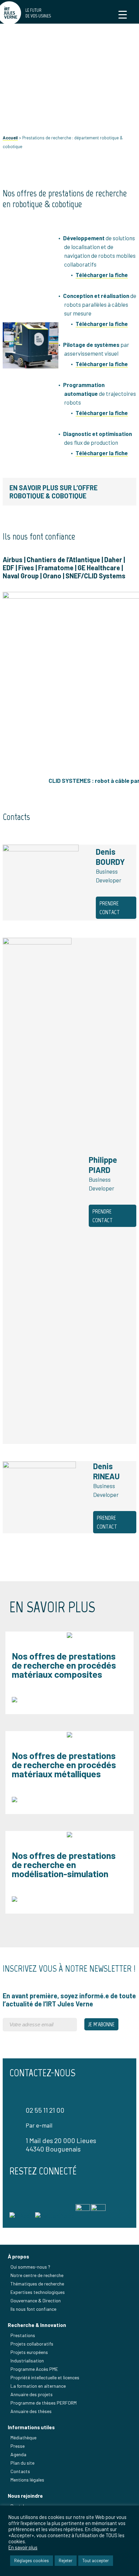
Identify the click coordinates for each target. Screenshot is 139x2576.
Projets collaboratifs (32, 2344)
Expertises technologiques (38, 2292)
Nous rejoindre (25, 2496)
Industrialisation (27, 2361)
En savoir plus (23, 2547)
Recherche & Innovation (37, 2325)
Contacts (20, 2471)
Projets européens (29, 2352)
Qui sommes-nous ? (30, 2267)
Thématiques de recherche (37, 2284)
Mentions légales (27, 2480)
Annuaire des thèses (31, 2411)
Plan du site (22, 2463)
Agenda (18, 2454)
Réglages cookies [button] (32, 2560)
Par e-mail (39, 2125)
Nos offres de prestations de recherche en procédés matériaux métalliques (64, 1764)
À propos (18, 2256)
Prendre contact (110, 908)
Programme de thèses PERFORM (44, 2403)
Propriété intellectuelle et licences (45, 2377)
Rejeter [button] (66, 2560)
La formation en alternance (38, 2386)
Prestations (23, 2335)
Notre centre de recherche (37, 2275)
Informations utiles (31, 2427)
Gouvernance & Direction (36, 2300)
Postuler (19, 2506)
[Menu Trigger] (123, 14)
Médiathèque (23, 2437)
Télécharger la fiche (102, 324)
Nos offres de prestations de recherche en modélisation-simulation (64, 1864)
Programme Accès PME (34, 2369)
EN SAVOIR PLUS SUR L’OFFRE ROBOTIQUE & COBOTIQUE (53, 492)
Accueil (10, 138)
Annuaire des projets (32, 2394)
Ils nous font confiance (33, 2309)
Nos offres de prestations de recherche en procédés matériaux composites (64, 1665)
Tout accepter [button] (96, 2560)
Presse (18, 2446)
